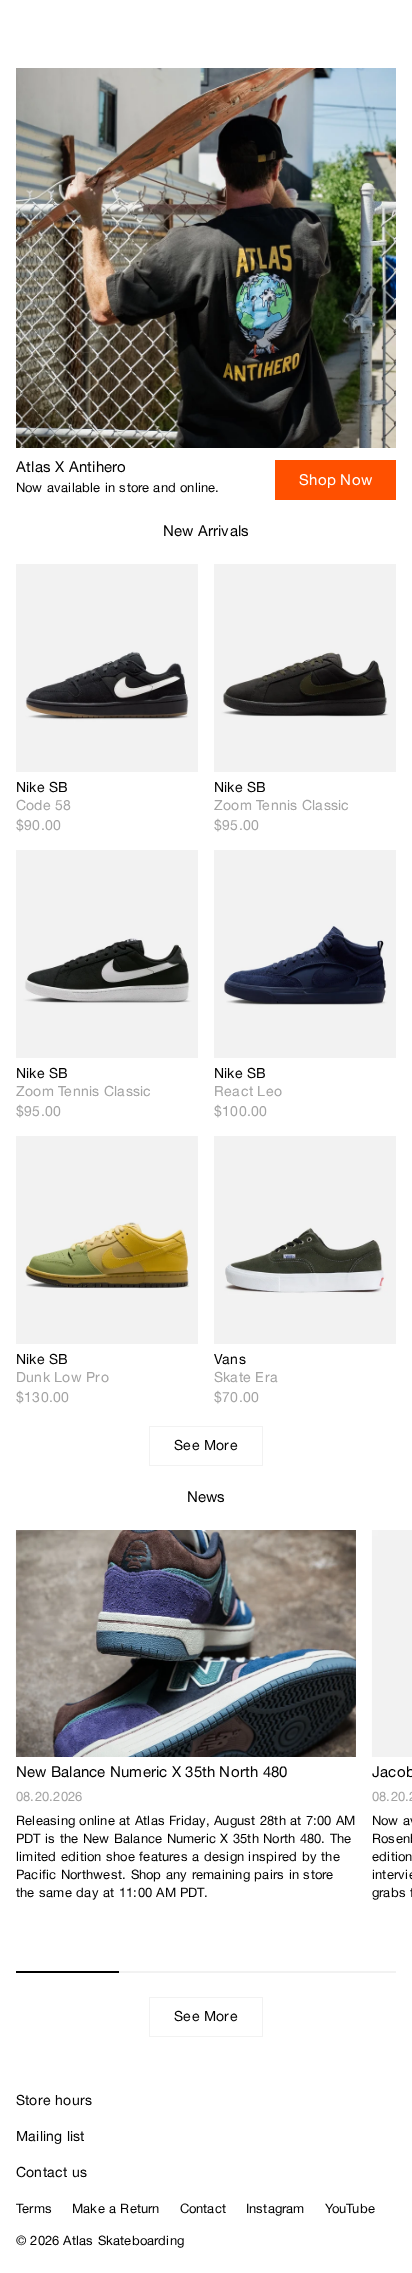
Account (347, 40)
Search (307, 40)
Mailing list (50, 2136)
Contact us (51, 2172)
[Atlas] (57, 36)
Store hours (54, 2100)
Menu (388, 40)
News (206, 1496)
